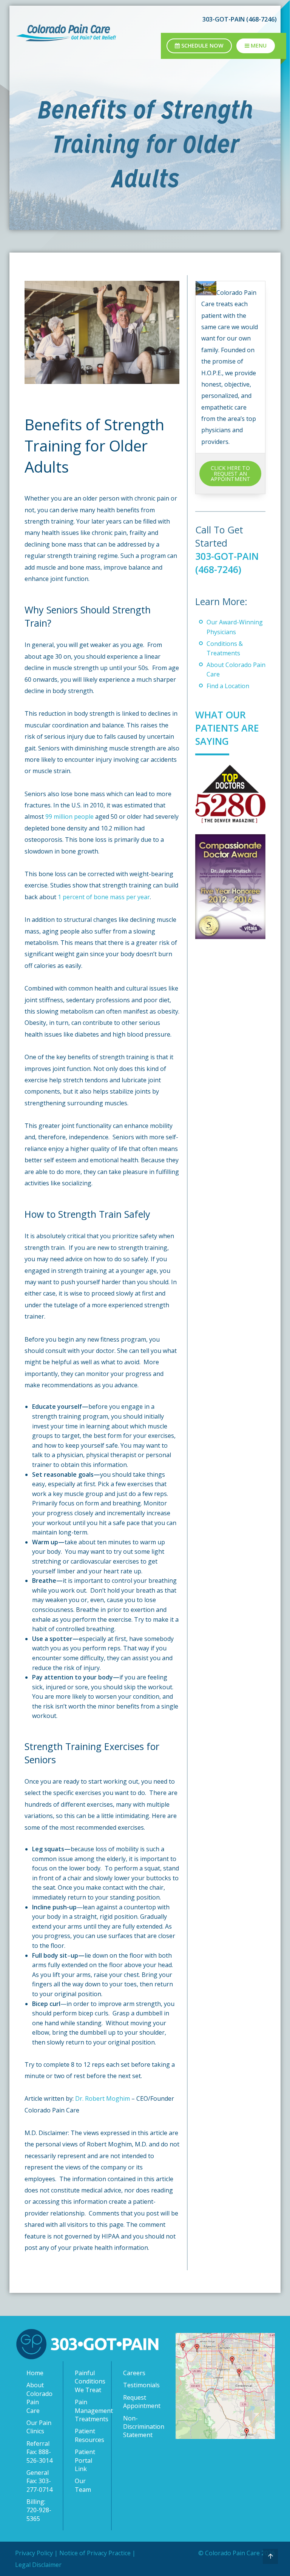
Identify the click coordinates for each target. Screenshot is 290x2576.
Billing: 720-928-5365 (39, 2510)
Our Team (83, 2485)
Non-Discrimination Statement (138, 2427)
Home (35, 2373)
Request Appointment (138, 2402)
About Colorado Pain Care (39, 2398)
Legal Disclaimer (38, 2565)
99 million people (69, 817)
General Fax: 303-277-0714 (39, 2481)
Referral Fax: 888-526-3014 (39, 2452)
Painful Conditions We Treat (89, 2381)
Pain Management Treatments (89, 2410)
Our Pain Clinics (39, 2427)
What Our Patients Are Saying (227, 728)
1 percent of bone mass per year (104, 897)
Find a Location (228, 686)
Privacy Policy (34, 2553)
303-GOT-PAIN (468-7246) (227, 563)
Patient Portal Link (85, 2460)
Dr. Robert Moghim (103, 2098)
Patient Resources (89, 2435)
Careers (134, 2373)
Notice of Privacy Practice (95, 2553)
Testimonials (138, 2385)
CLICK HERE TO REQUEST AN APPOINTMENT (231, 473)
